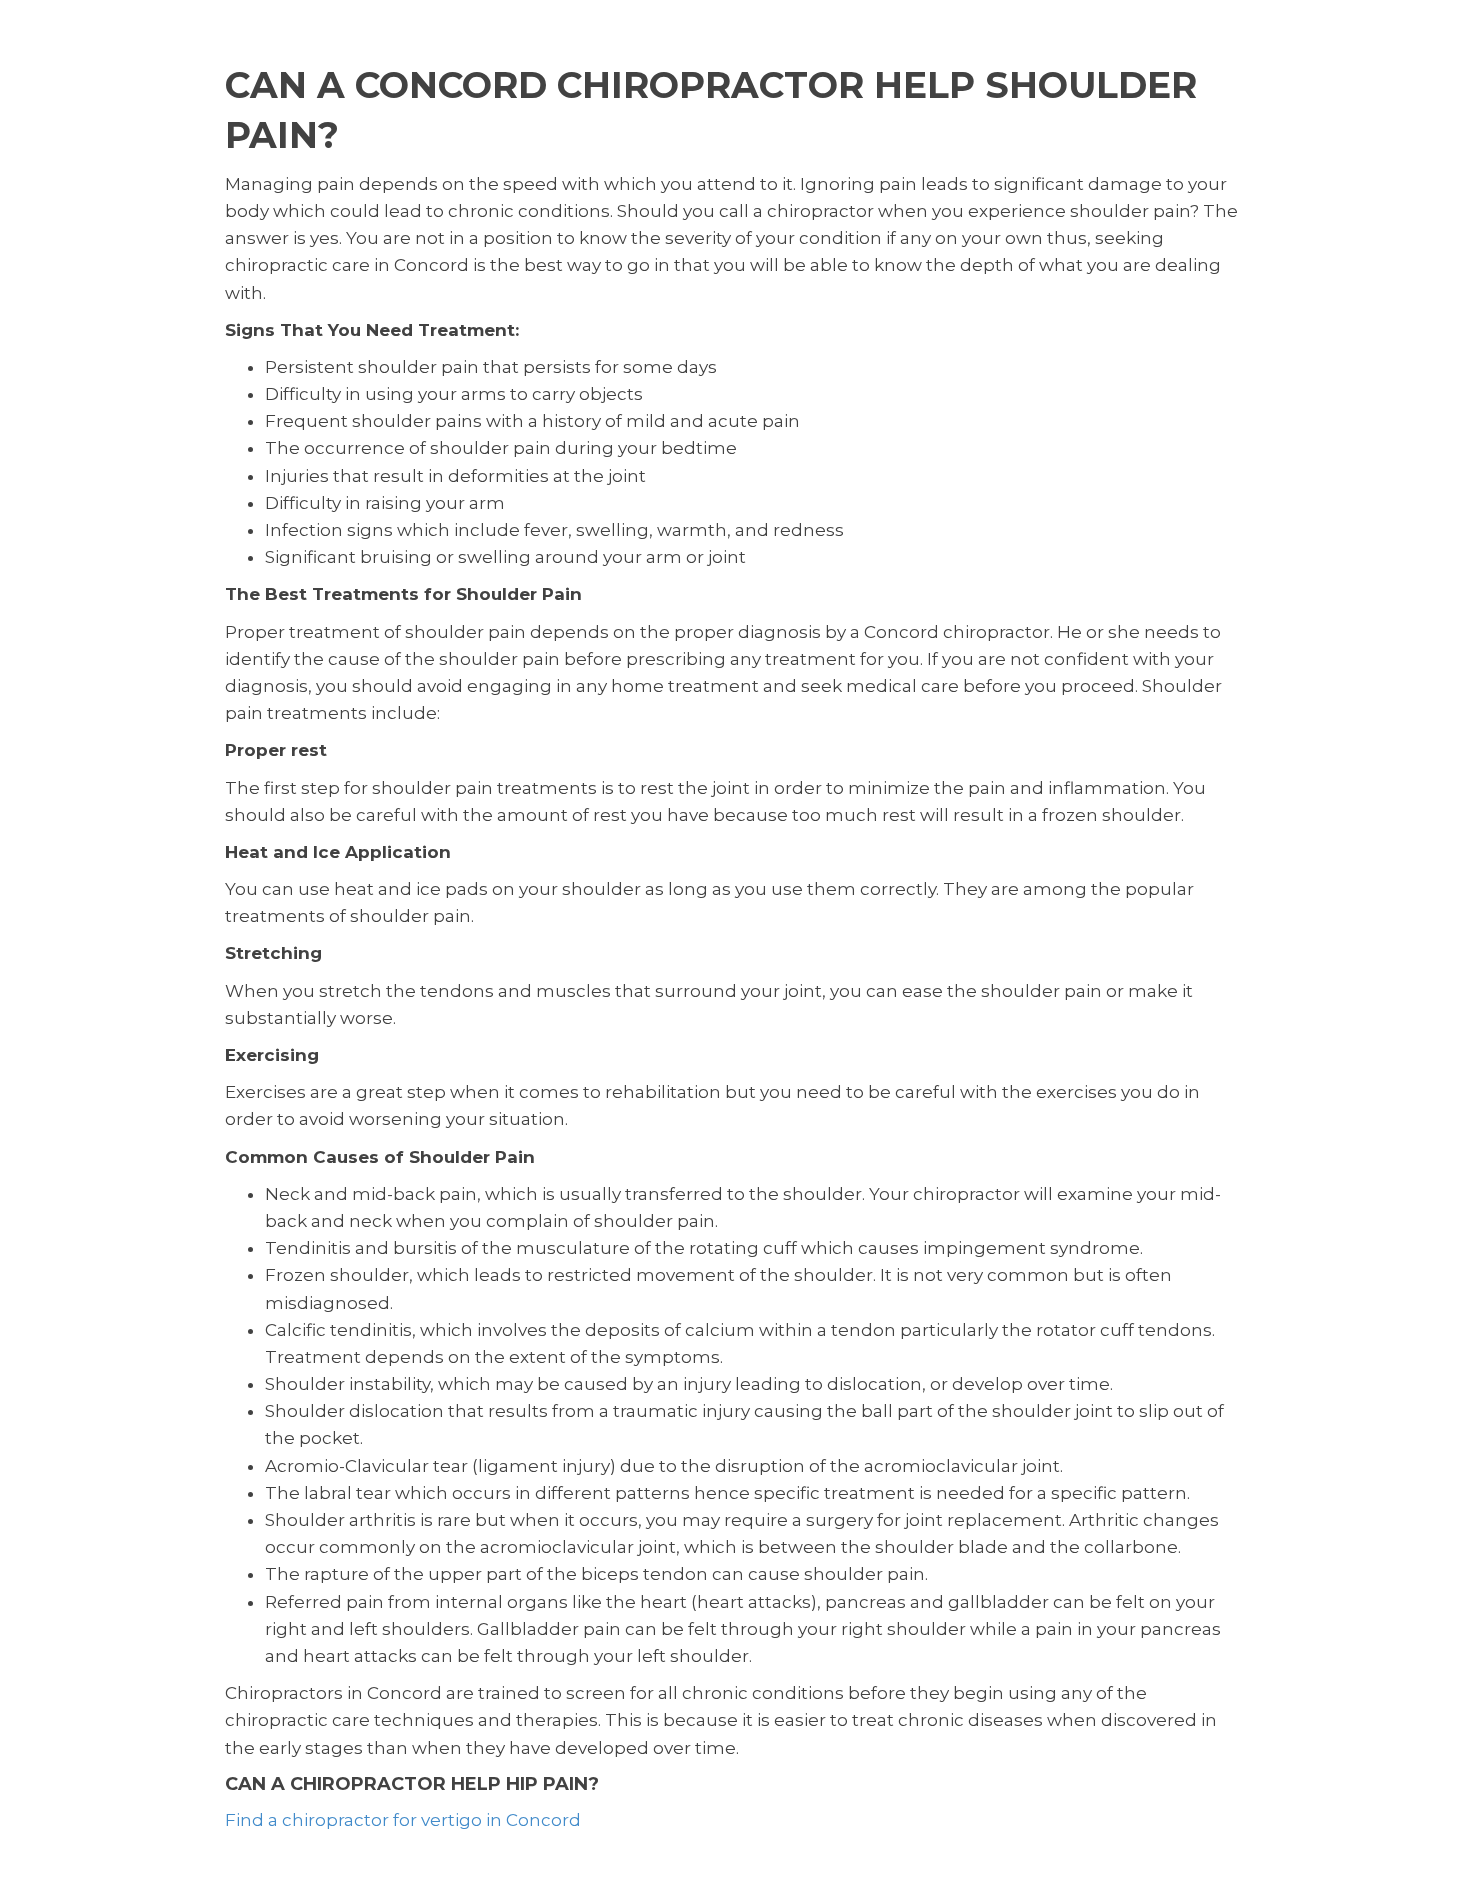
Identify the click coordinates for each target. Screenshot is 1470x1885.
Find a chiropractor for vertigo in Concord (403, 1820)
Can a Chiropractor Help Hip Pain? (412, 1784)
